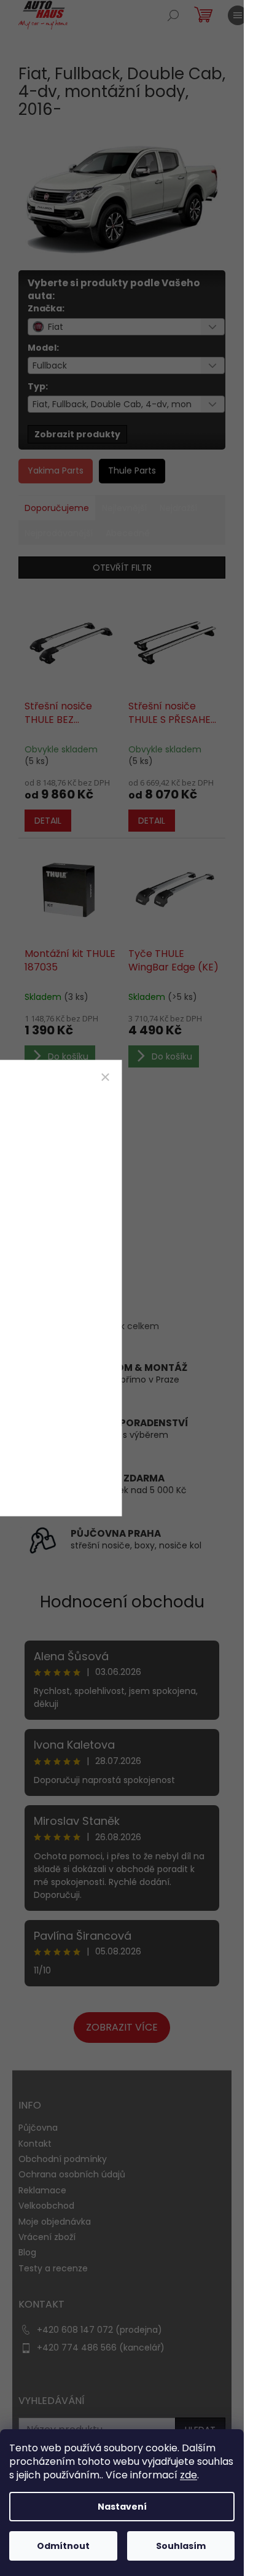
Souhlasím (181, 2546)
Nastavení (122, 2507)
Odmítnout (63, 2546)
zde (189, 2475)
